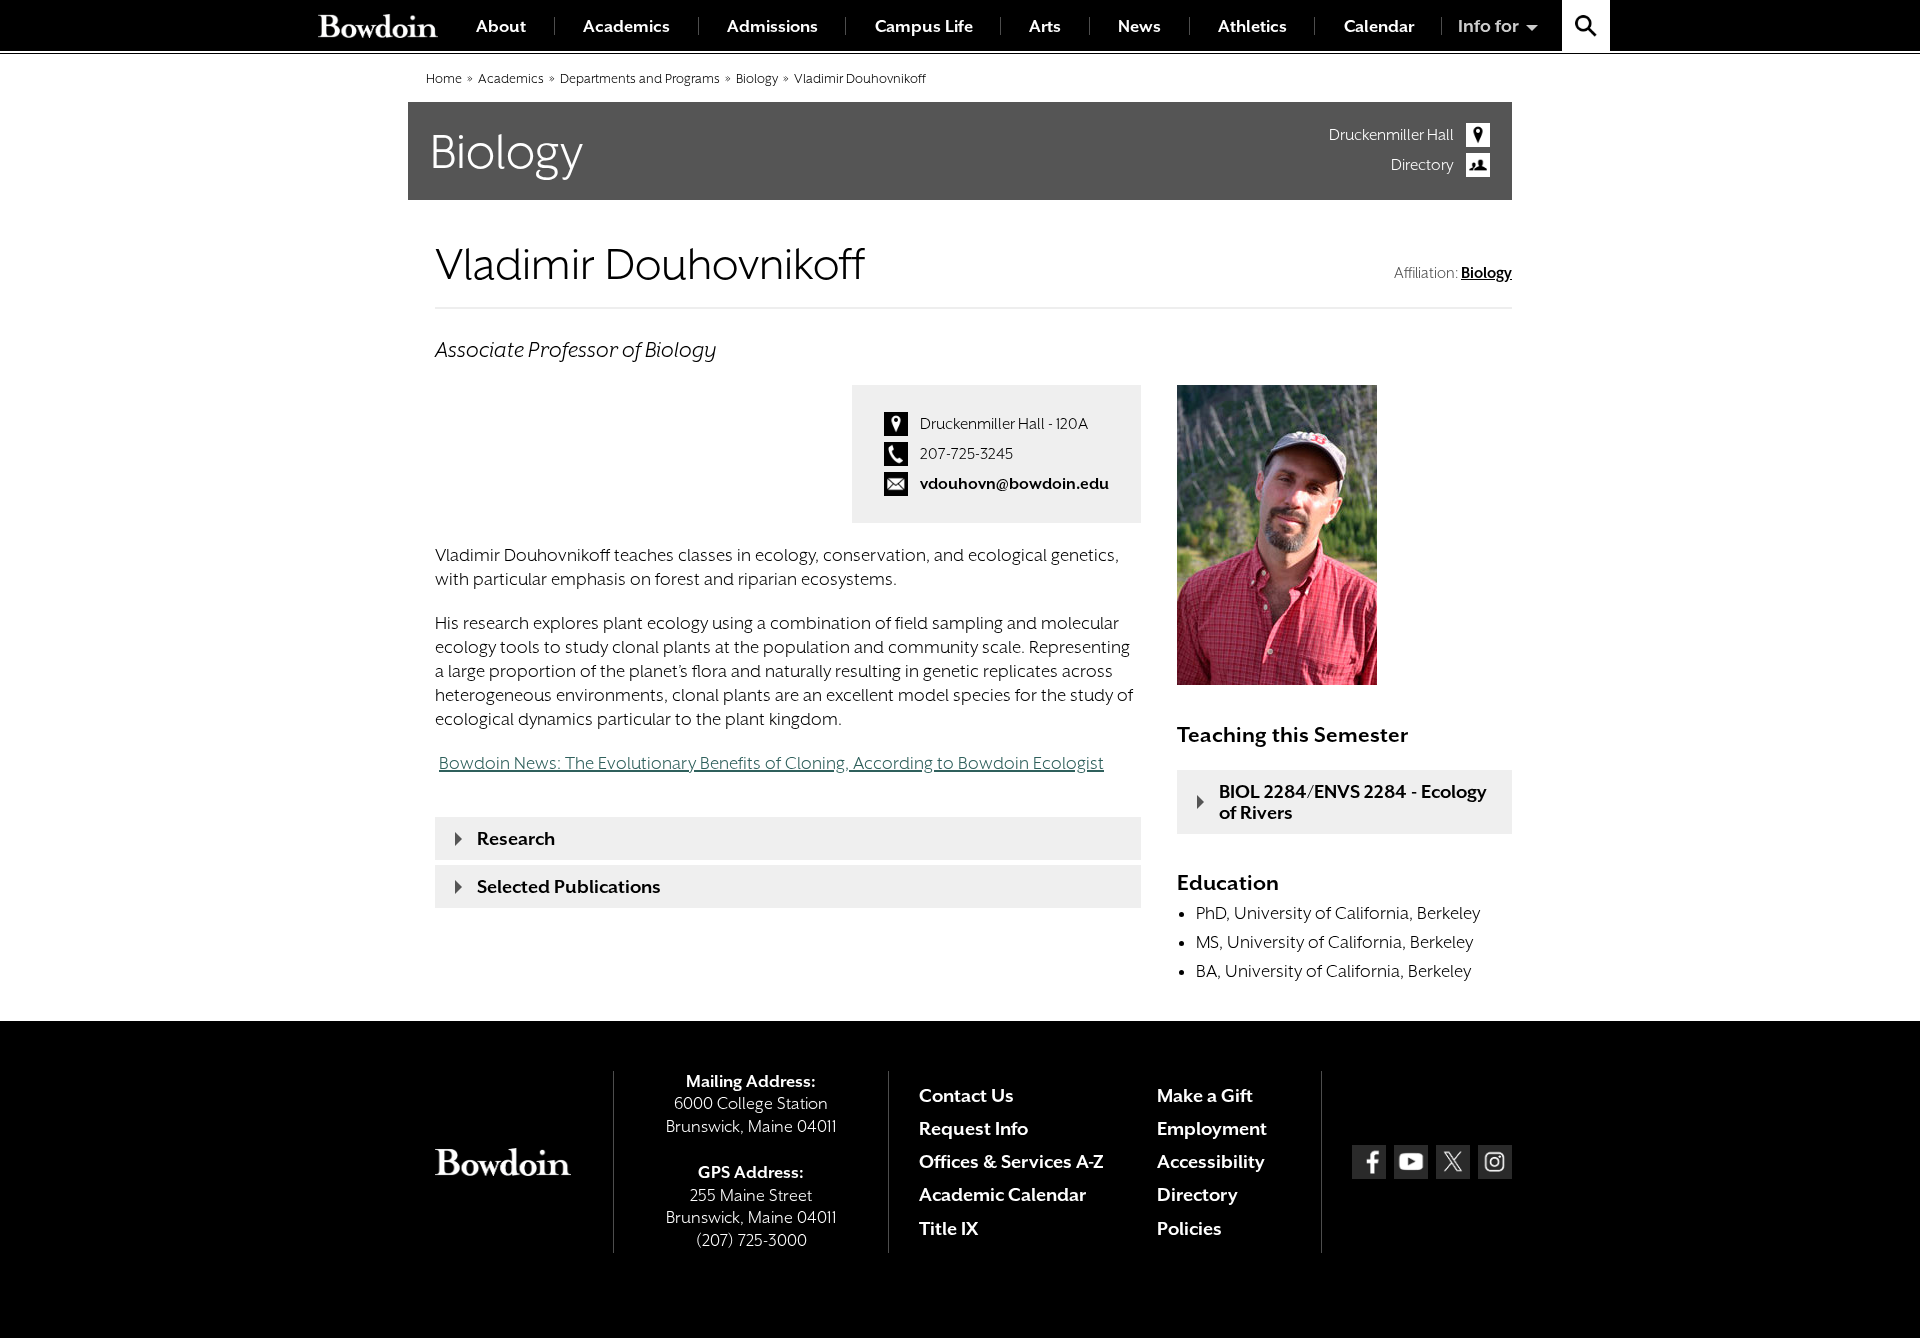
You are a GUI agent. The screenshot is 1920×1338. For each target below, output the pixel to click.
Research (516, 838)
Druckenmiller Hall (1391, 135)
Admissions (772, 26)
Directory (1422, 165)
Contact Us (966, 1095)
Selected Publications (569, 886)
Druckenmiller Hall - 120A (1004, 424)
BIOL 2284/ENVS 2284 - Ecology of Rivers (1353, 802)
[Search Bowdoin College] (1586, 25)
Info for (1488, 26)
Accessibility (1211, 1161)
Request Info (973, 1128)
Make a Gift (1205, 1095)
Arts (1045, 26)
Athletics (1252, 26)
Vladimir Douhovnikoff (860, 78)
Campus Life (924, 26)
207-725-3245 (966, 454)
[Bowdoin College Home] (378, 25)
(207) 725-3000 (751, 1240)
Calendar (1379, 26)
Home (444, 78)
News (1139, 26)
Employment (1212, 1128)
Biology (757, 78)
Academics (626, 26)
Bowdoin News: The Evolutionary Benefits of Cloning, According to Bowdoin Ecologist (771, 763)
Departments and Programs (640, 78)
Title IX (948, 1228)
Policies (1189, 1228)
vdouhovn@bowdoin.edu (1014, 484)
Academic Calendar (1002, 1194)
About (501, 26)
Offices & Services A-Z (1011, 1161)
